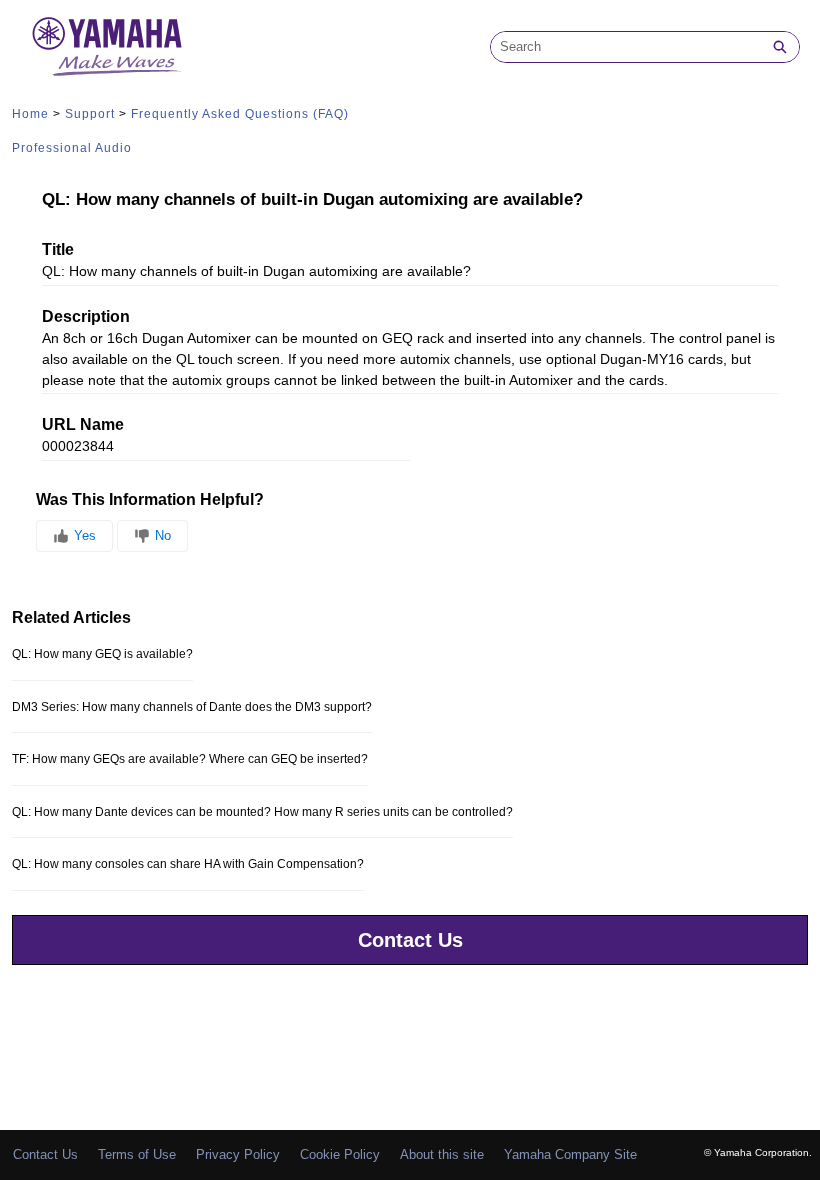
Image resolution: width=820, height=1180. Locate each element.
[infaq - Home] (107, 46)
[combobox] (626, 47)
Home (30, 114)
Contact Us (410, 940)
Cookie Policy (340, 1154)
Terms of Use (137, 1154)
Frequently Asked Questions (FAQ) (240, 114)
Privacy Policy (238, 1154)
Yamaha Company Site (570, 1154)
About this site (442, 1154)
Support (90, 114)
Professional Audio (72, 148)
